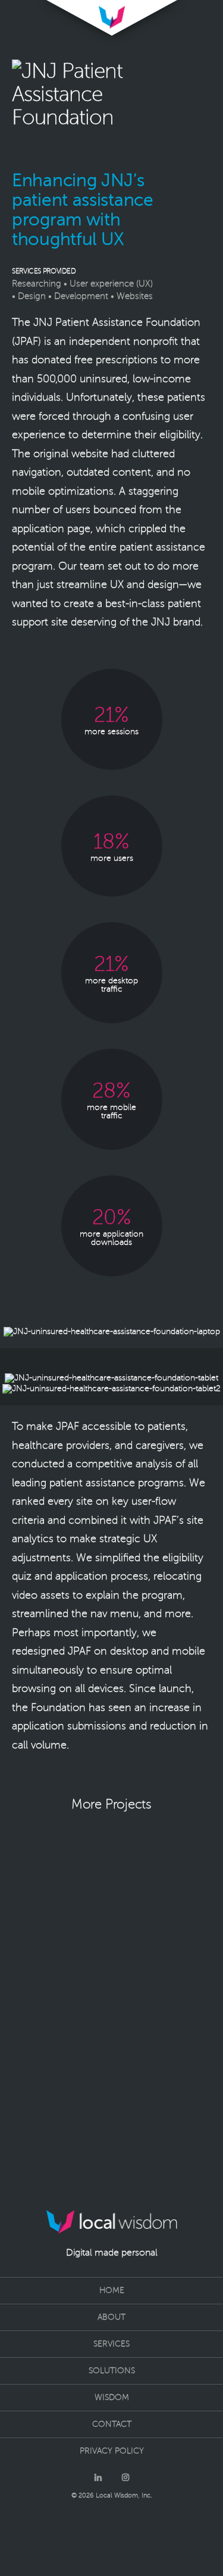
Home (112, 2290)
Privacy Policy (112, 2451)
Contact (112, 2424)
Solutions (112, 2371)
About (111, 2317)
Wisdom (112, 2397)
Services (111, 2344)
